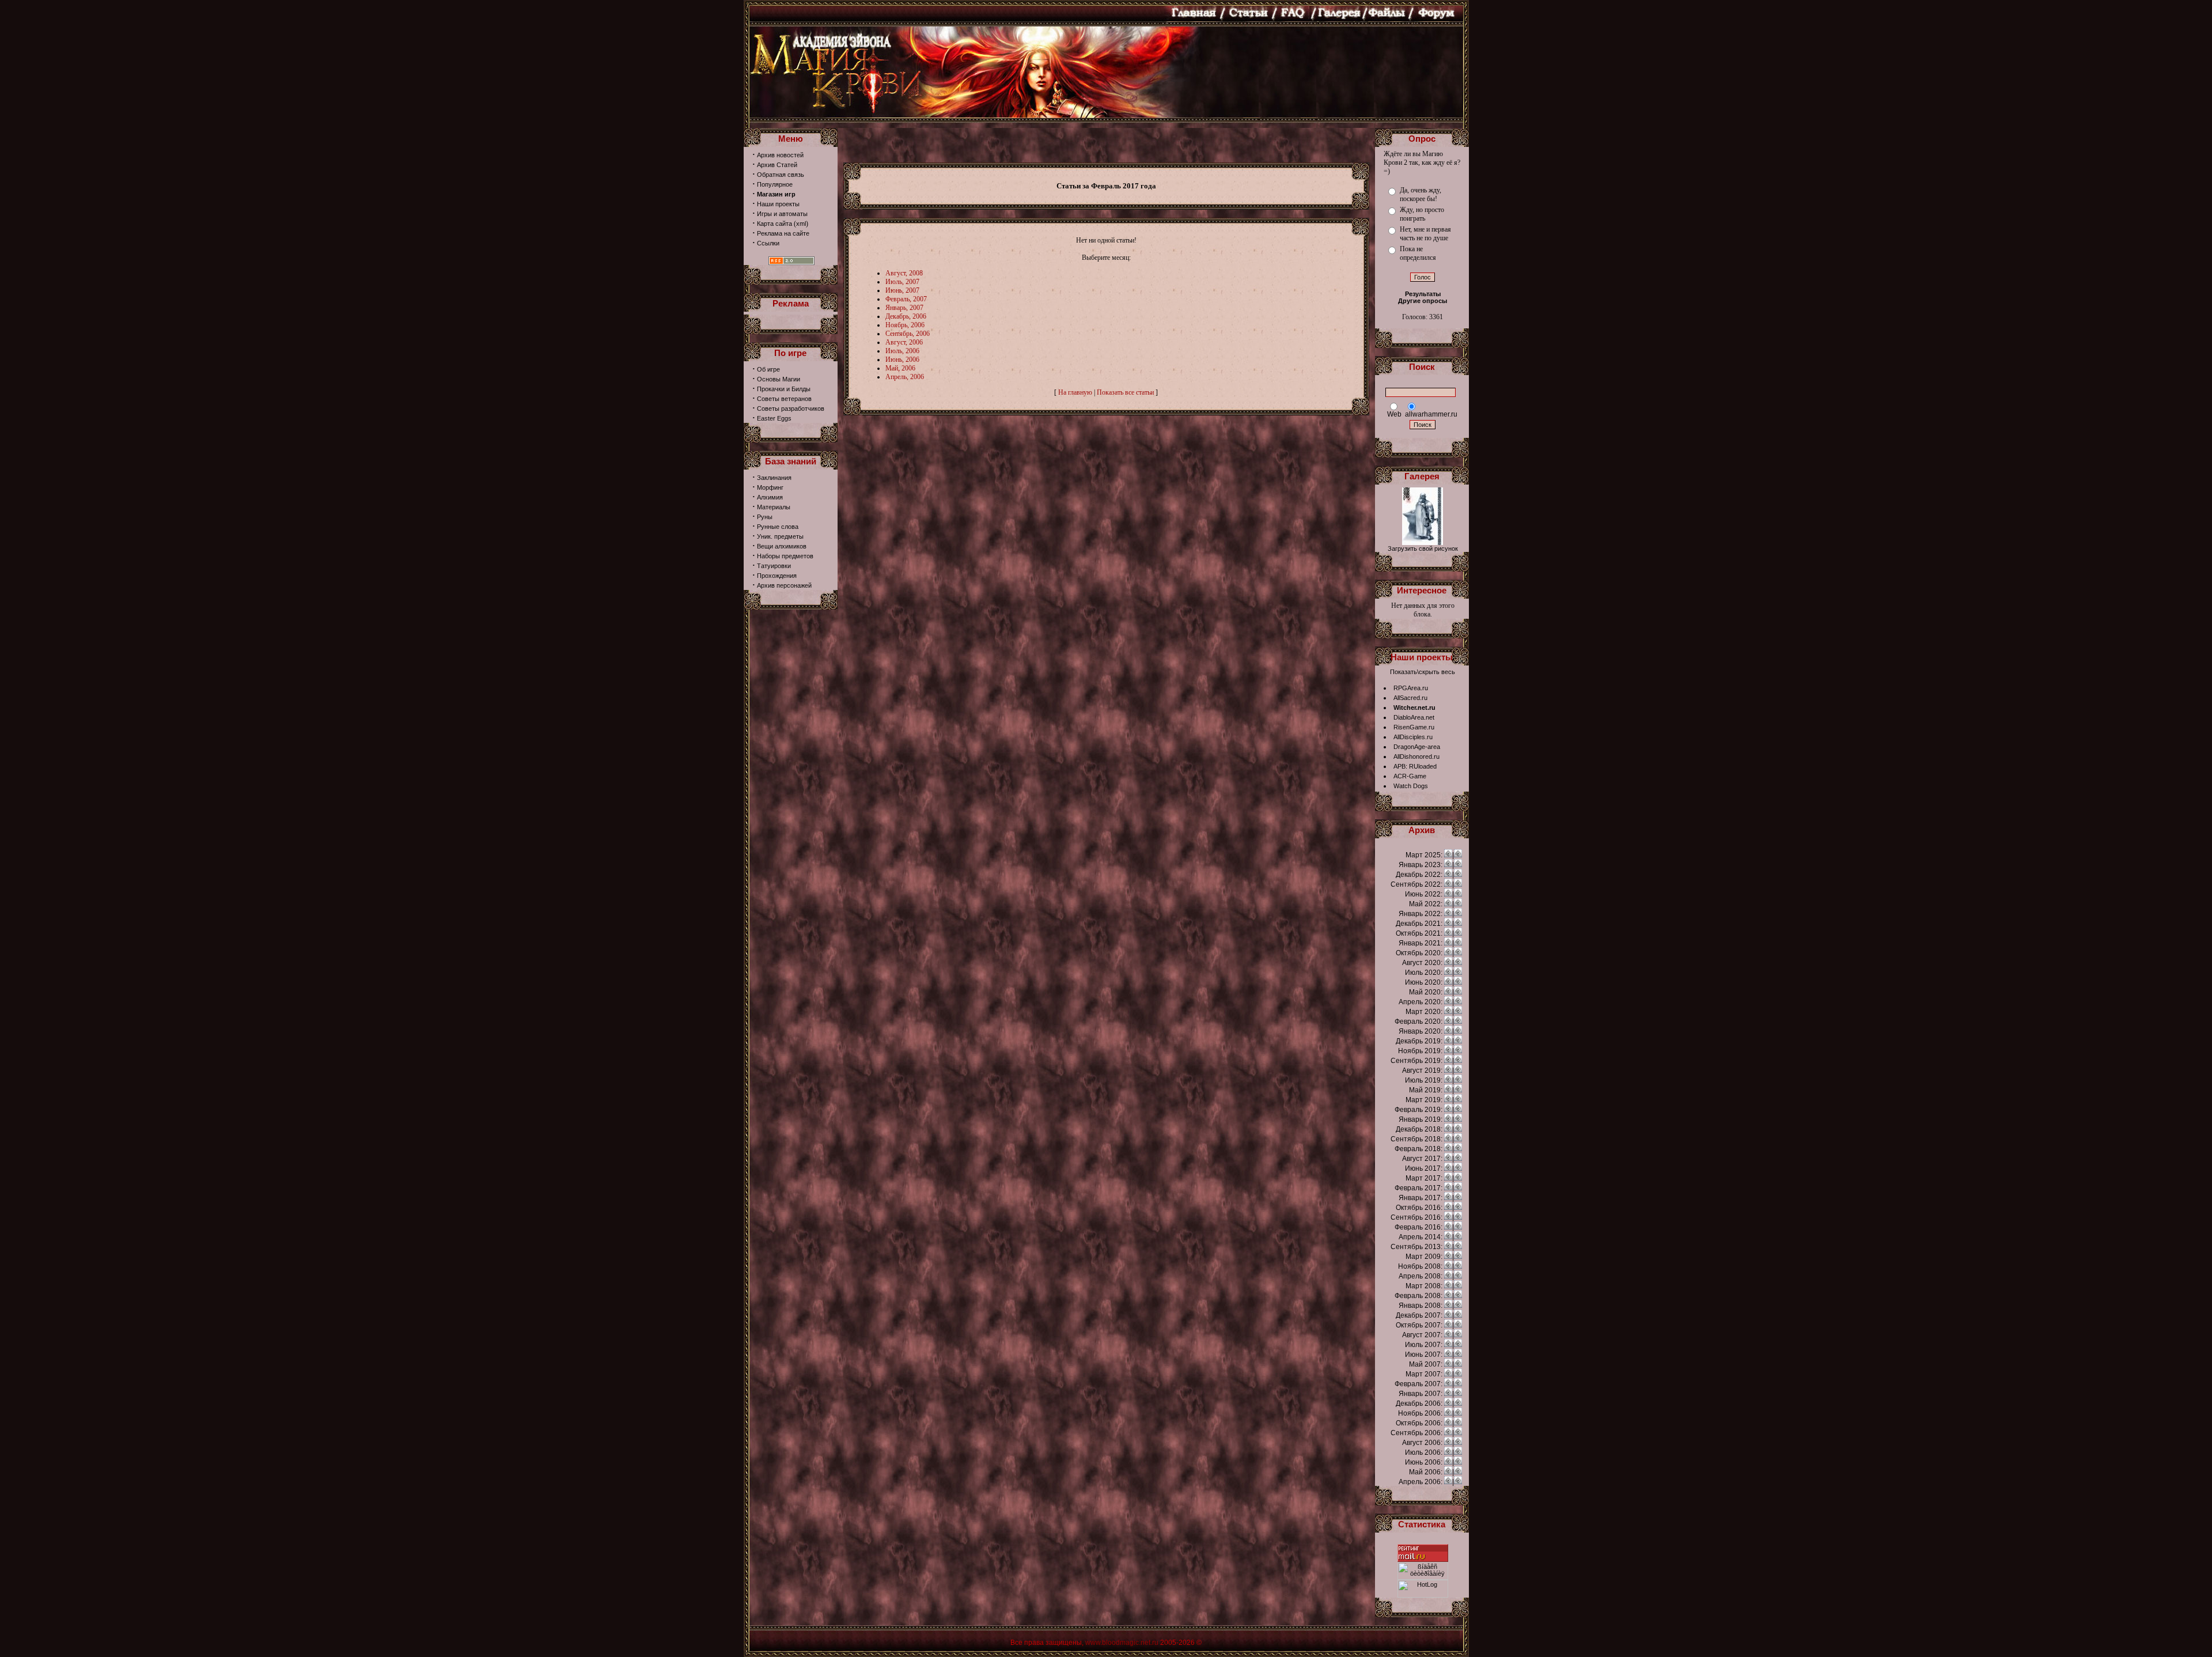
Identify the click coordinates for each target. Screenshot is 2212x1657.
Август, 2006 (904, 342)
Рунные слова (778, 527)
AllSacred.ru (1410, 698)
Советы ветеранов (784, 399)
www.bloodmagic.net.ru (1122, 1643)
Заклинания (774, 478)
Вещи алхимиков (782, 546)
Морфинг (770, 487)
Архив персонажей (784, 585)
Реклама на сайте (783, 233)
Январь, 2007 (904, 308)
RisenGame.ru (1414, 727)
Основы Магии (779, 379)
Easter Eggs (774, 418)
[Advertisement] (1106, 145)
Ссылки (768, 243)
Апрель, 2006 (905, 377)
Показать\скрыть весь (1423, 672)
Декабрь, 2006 (906, 316)
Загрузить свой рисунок (1423, 548)
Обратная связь (781, 175)
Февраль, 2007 (906, 299)
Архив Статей (777, 165)
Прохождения (777, 576)
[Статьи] (1458, 855)
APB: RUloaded (1415, 766)
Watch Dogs (1411, 786)
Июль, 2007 (902, 282)
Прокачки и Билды (784, 389)
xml (801, 224)
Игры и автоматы (782, 214)
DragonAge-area (1417, 747)
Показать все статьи (1125, 392)
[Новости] (1448, 855)
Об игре (768, 369)
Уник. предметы (780, 536)
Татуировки (774, 566)
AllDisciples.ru (1413, 737)
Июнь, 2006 (902, 360)
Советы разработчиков (791, 408)
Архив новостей (780, 155)
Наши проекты (778, 204)
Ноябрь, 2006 (905, 325)
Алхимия (770, 497)
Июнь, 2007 (902, 290)
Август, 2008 (904, 273)
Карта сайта (774, 224)
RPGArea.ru (1411, 688)
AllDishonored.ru (1416, 756)
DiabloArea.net (1414, 717)
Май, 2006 (900, 368)
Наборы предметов (785, 556)
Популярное (775, 184)
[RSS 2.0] (791, 263)
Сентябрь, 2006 (908, 334)
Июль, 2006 (902, 351)
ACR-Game (1410, 776)
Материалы (774, 507)
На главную (1075, 392)
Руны (765, 517)
